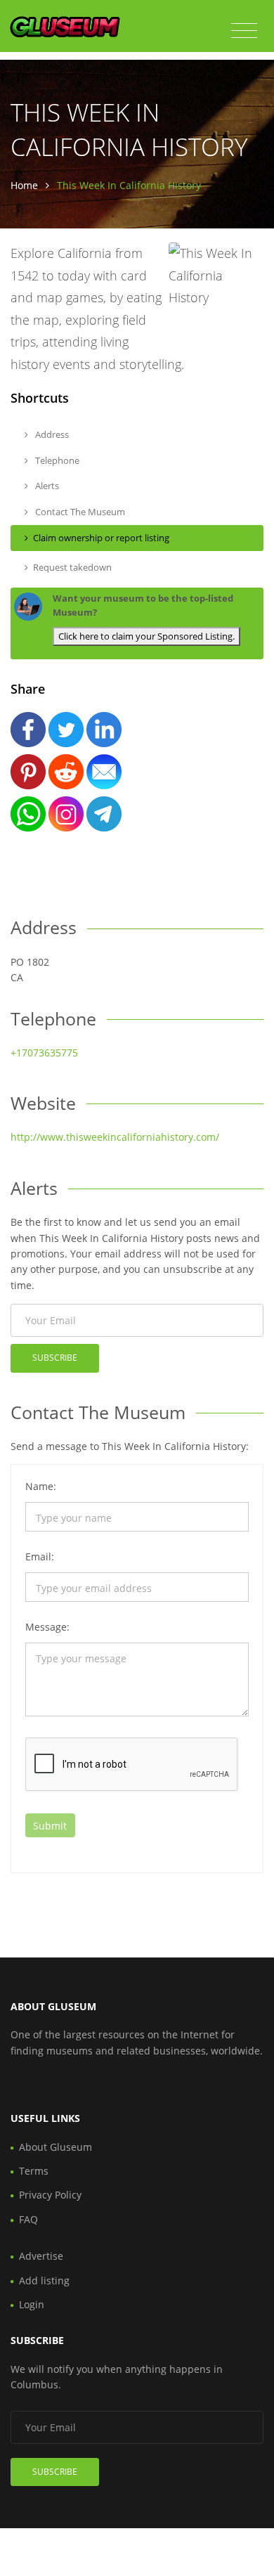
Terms (34, 2171)
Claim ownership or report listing (101, 538)
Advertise (41, 2256)
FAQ (28, 2219)
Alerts (46, 486)
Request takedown (72, 567)
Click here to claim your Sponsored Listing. (146, 636)
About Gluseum (56, 2147)
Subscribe (55, 1358)
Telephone (56, 460)
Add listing (44, 2280)
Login (32, 2304)
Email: (40, 1556)
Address (51, 434)
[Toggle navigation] (244, 31)
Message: (47, 1627)
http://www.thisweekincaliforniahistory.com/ (115, 1137)
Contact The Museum (79, 512)
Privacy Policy (50, 2195)
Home (24, 185)
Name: (41, 1486)
